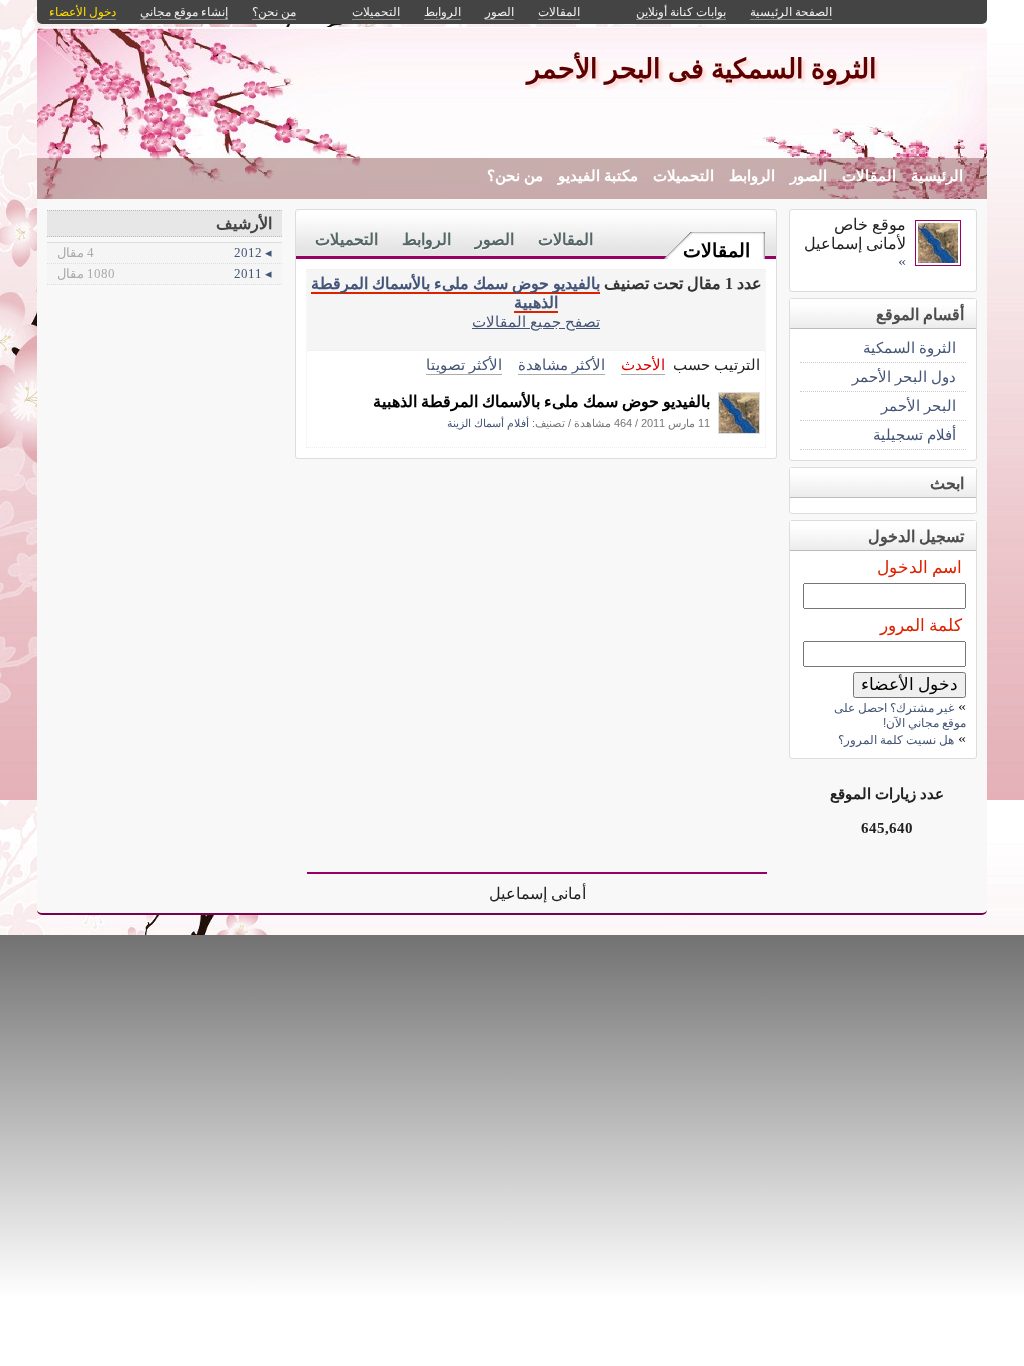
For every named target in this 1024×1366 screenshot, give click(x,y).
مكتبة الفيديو (598, 176)
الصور (808, 176)
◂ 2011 (164, 273)
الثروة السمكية (909, 347)
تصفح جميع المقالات (536, 321)
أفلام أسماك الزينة (488, 423)
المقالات (869, 176)
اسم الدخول (919, 567)
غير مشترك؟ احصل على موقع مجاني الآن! (900, 715)
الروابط (752, 176)
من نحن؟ (515, 176)
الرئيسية (937, 176)
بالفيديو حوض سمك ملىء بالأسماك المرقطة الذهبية (541, 401)
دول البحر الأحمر (904, 376)
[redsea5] (739, 428)
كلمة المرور (921, 625)
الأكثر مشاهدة (561, 364)
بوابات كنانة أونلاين (681, 12)
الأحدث (643, 364)
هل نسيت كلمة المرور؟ (896, 740)
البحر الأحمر (918, 405)
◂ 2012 (164, 252)
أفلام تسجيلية (914, 434)
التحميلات (683, 176)
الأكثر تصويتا (464, 364)
